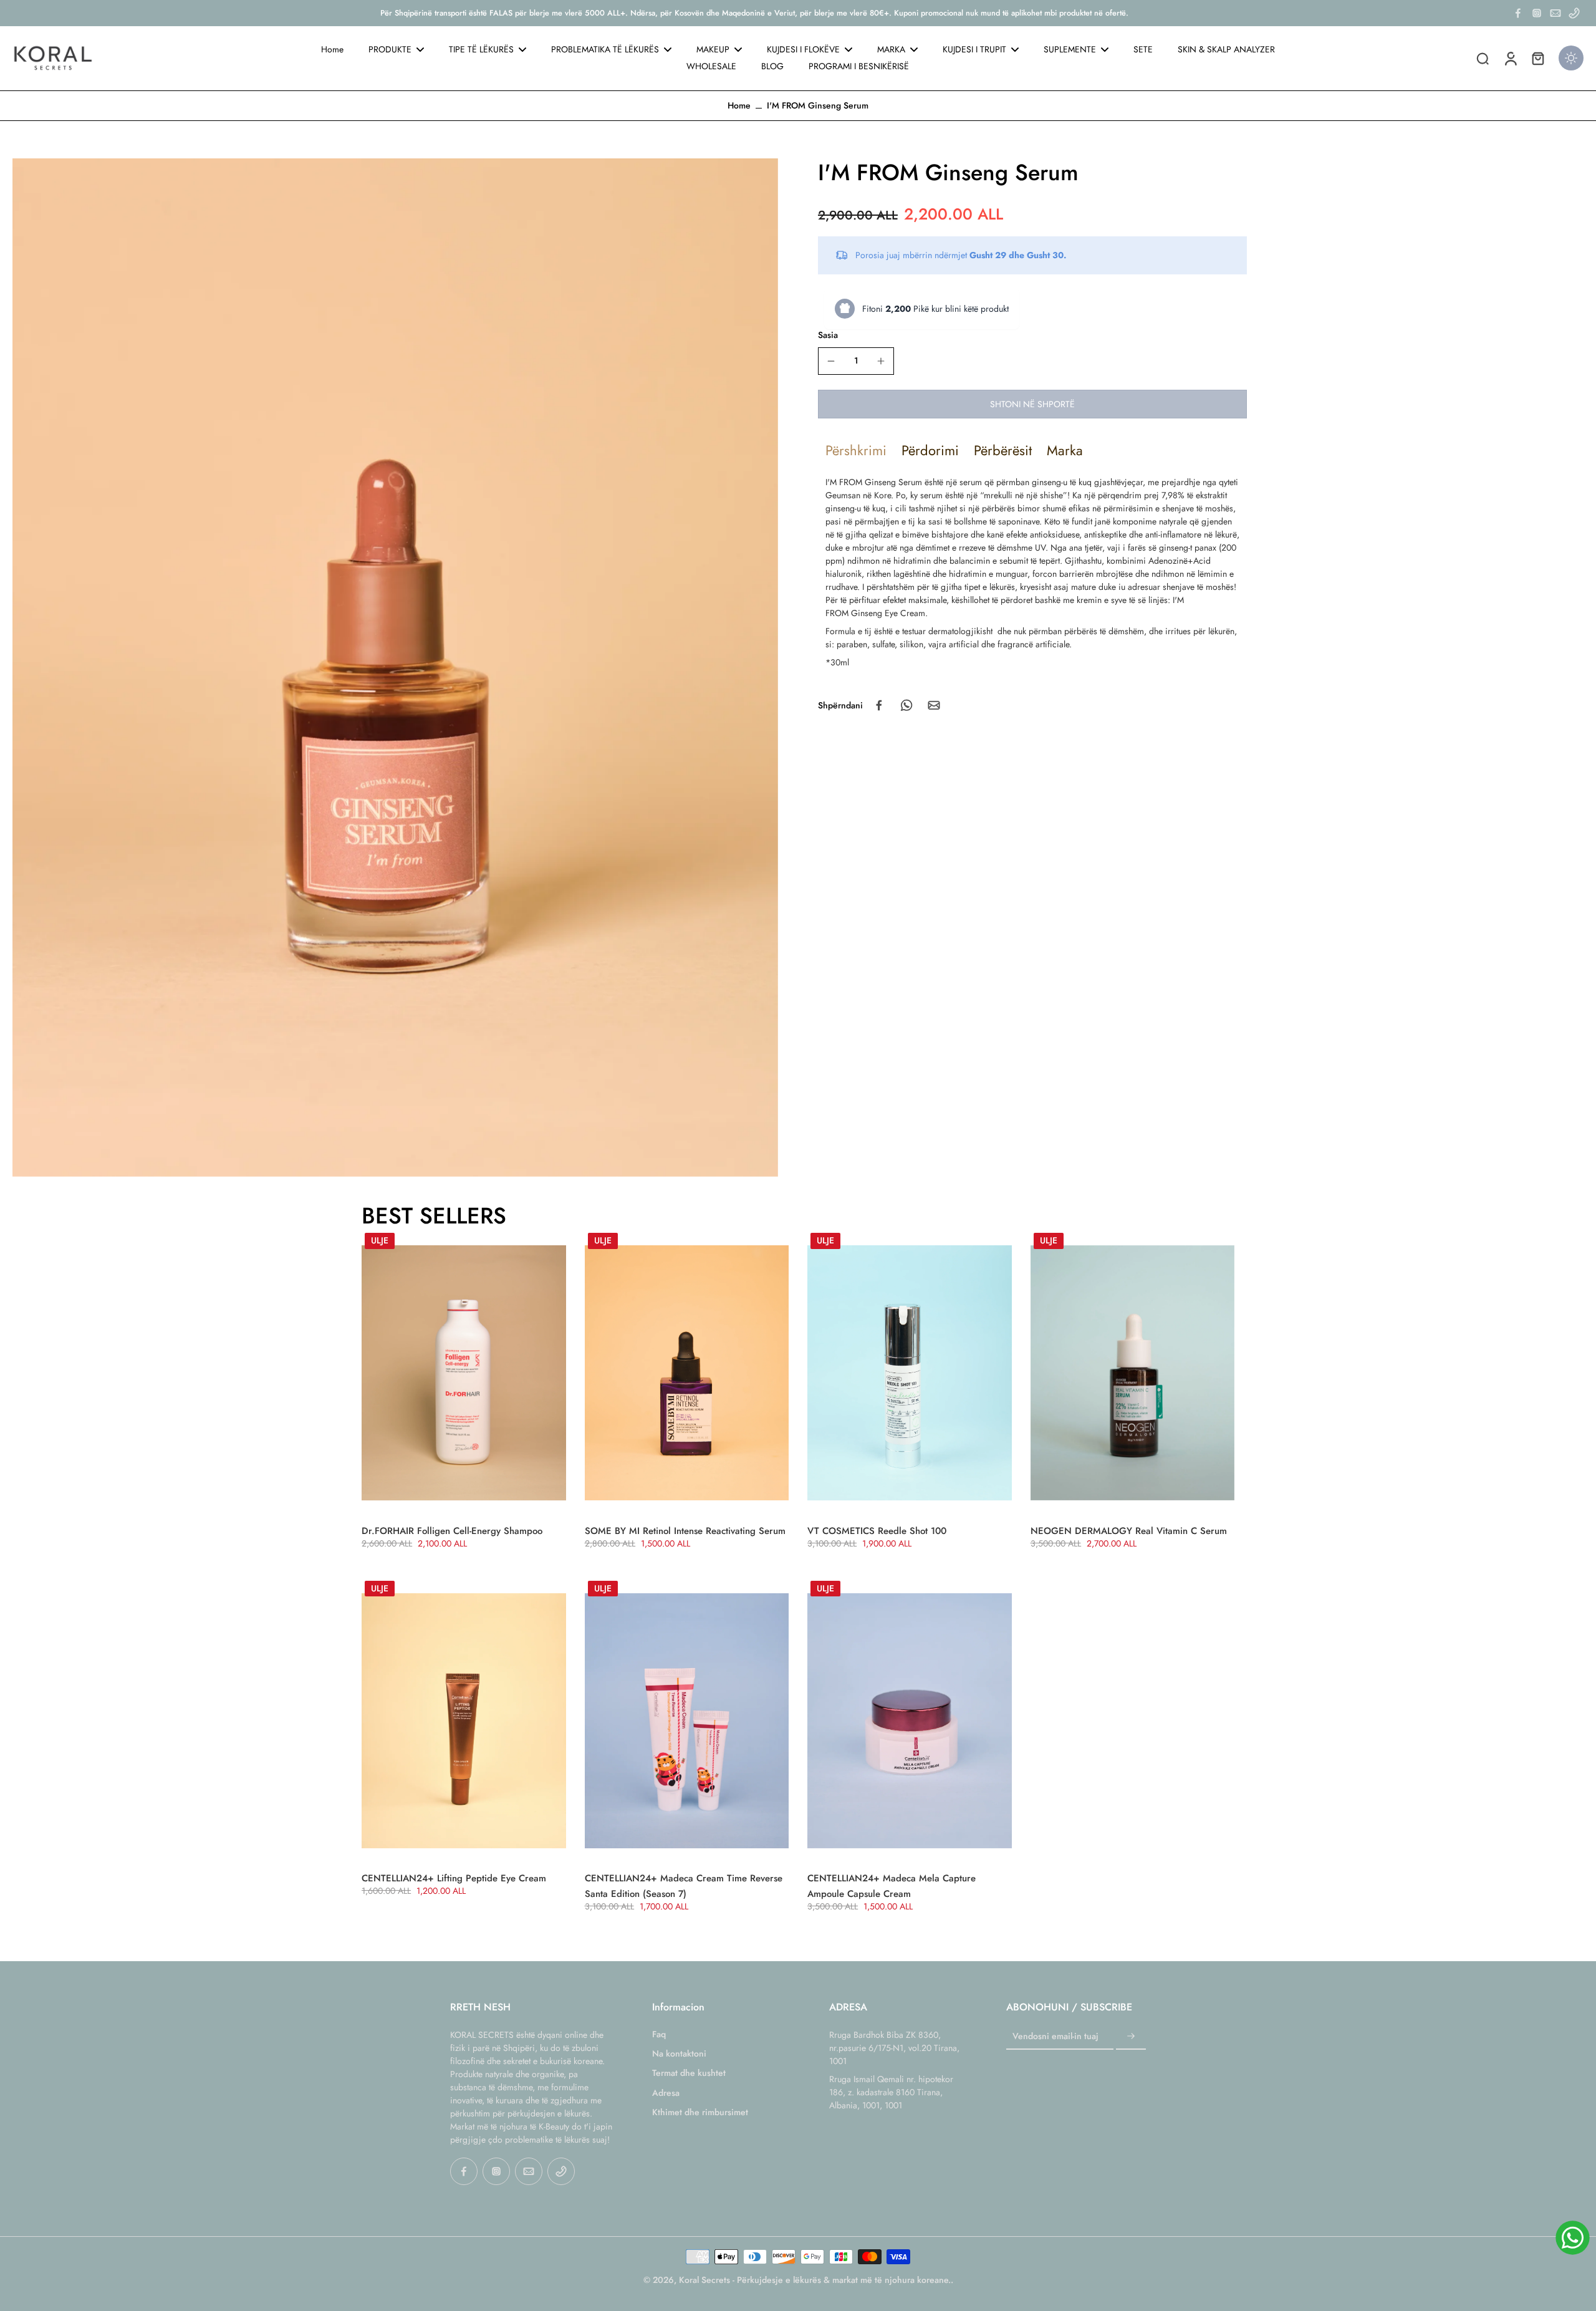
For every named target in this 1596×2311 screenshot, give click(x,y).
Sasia (828, 334)
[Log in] (1510, 58)
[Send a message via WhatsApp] (1573, 2238)
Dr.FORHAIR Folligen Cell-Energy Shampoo (452, 1531)
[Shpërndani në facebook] (879, 705)
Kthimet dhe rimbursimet (700, 2112)
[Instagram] (1537, 13)
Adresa (666, 2093)
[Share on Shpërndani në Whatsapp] (906, 705)
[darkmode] (1571, 58)
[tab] (856, 450)
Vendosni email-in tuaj (1055, 2036)
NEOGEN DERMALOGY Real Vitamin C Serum (1129, 1531)
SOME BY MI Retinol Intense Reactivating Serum (685, 1531)
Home (739, 105)
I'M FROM (844, 482)
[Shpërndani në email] (934, 705)
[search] (1483, 58)
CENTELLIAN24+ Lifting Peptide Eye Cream (454, 1878)
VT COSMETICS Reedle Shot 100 (877, 1531)
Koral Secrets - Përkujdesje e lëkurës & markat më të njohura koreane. (815, 2280)
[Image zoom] (395, 668)
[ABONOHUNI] (1131, 2037)
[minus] (831, 361)
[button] (1032, 404)
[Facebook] (1518, 13)
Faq (659, 2034)
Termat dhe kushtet (689, 2073)
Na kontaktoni (679, 2054)
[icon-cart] (1537, 58)
